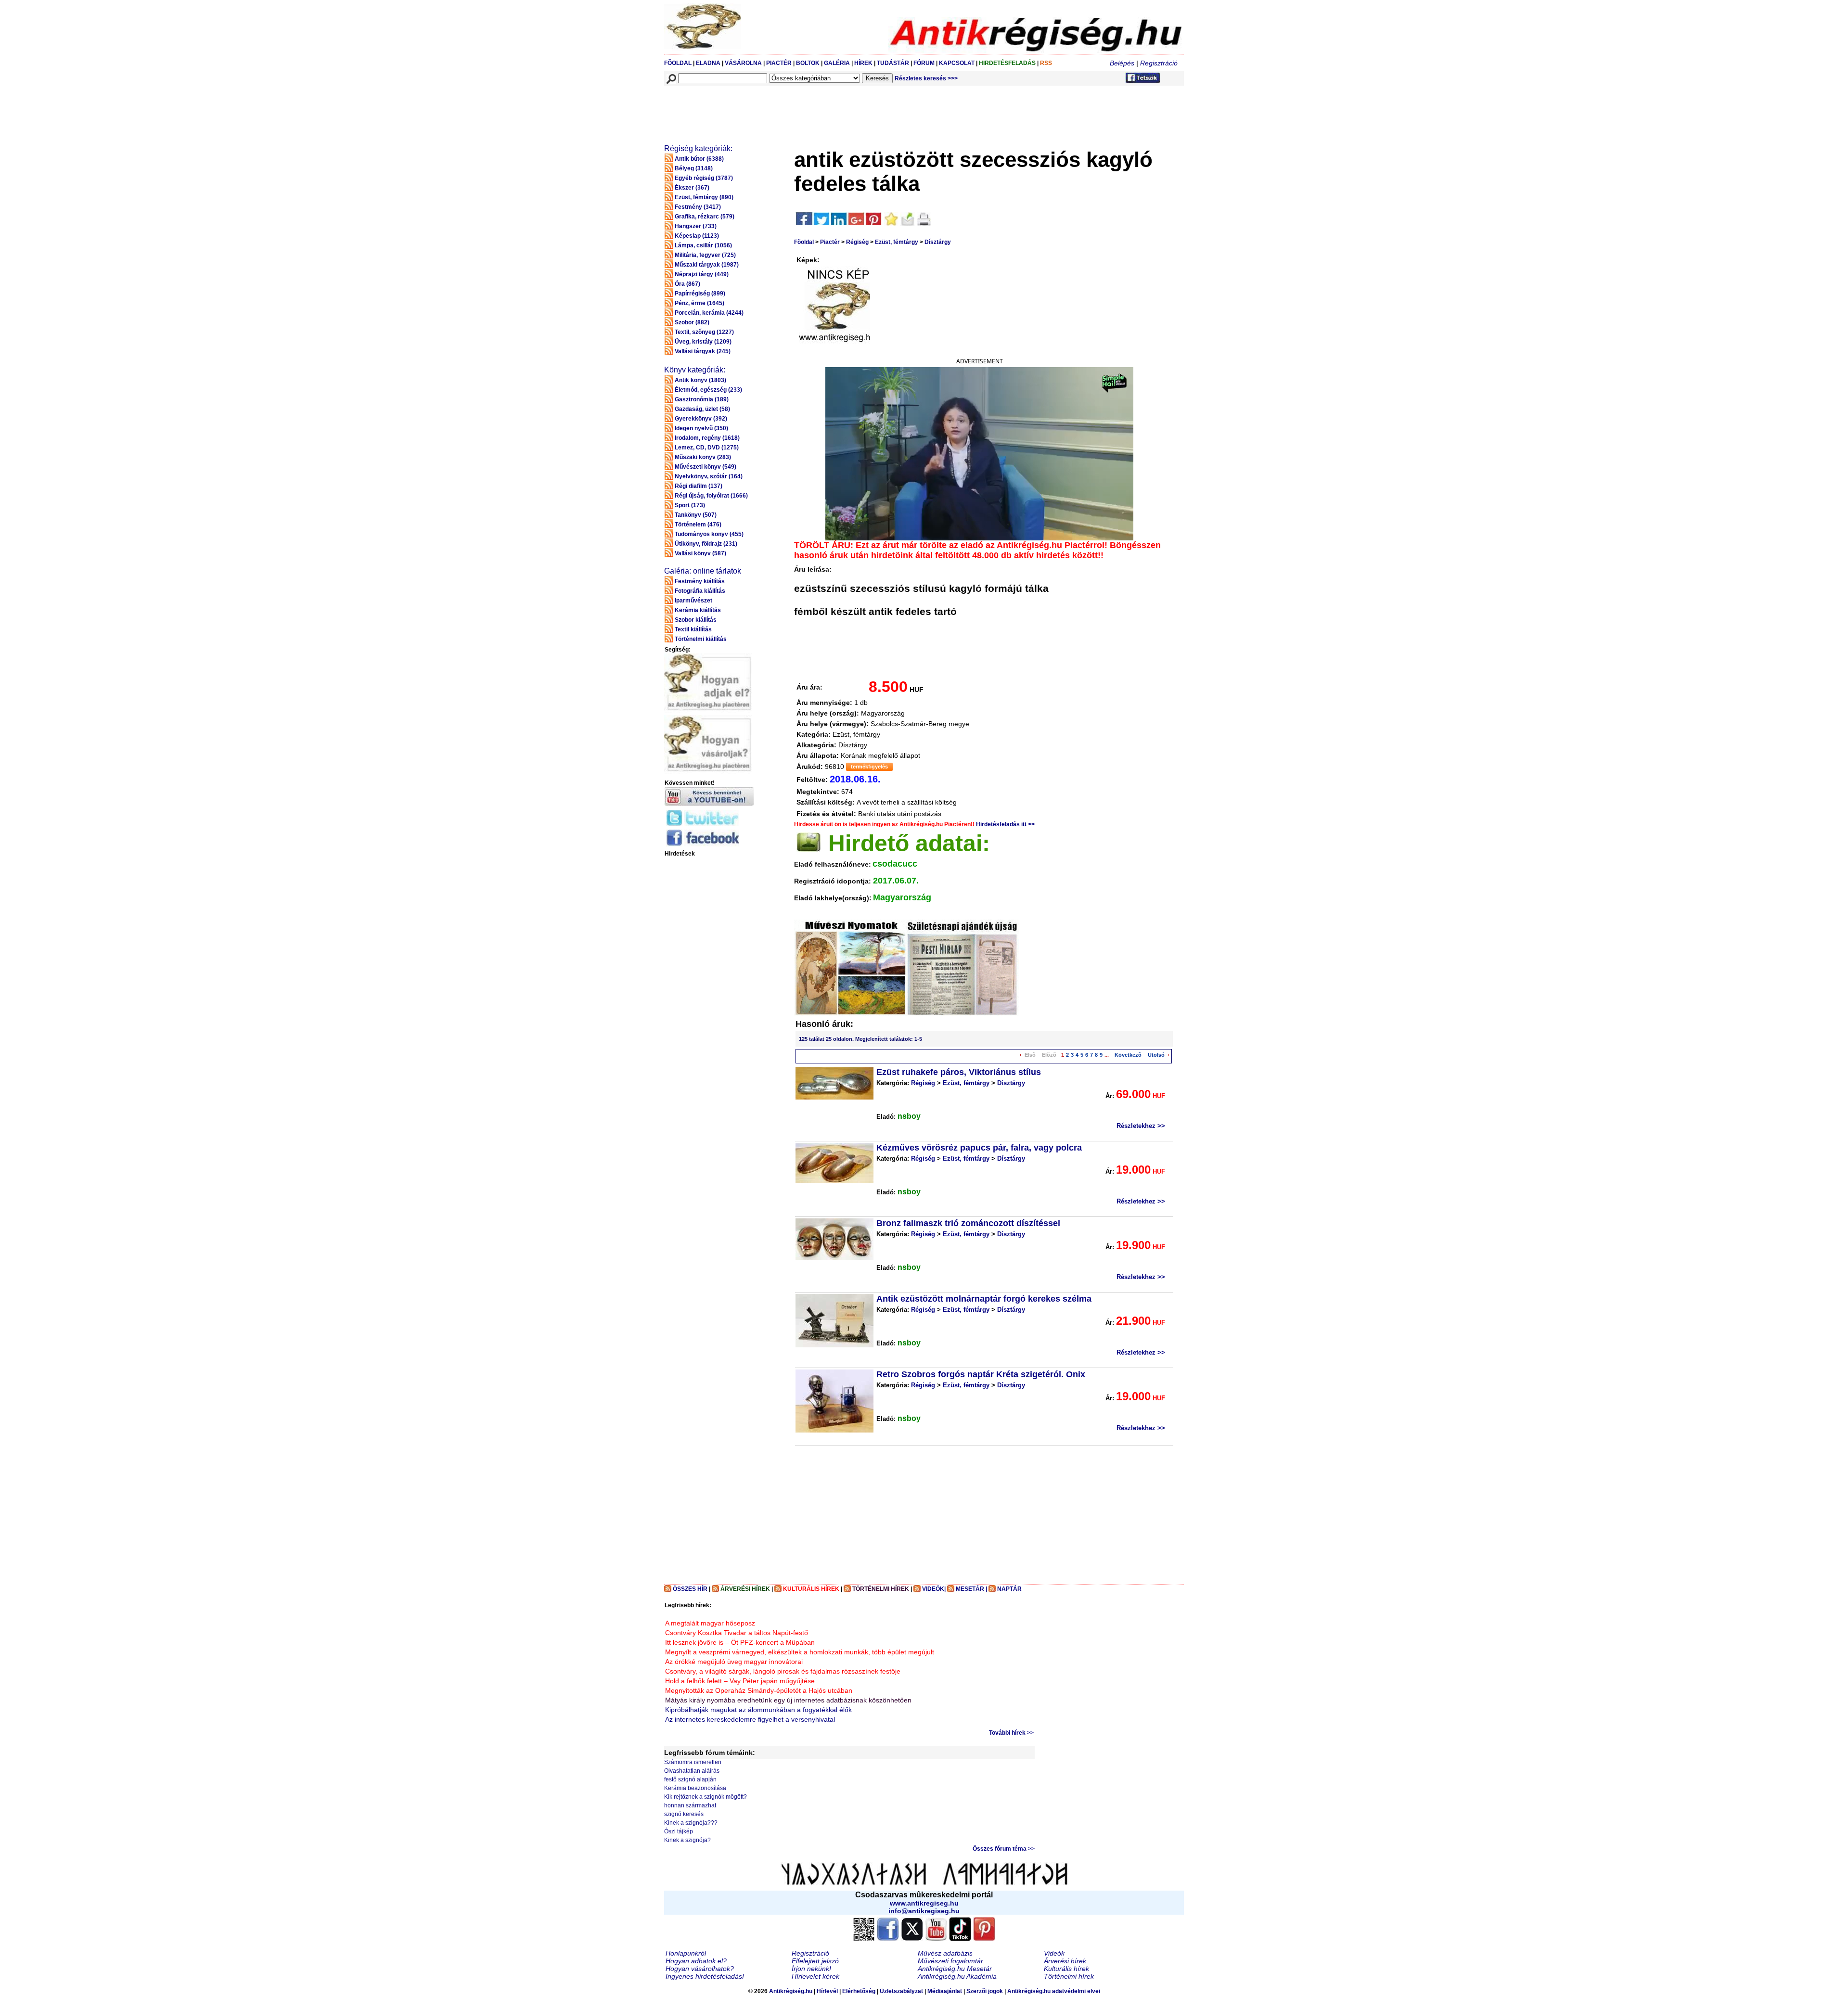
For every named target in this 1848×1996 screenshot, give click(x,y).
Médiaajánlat (945, 1991)
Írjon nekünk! (811, 1969)
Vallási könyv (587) (700, 553)
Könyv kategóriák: (695, 370)
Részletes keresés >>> (926, 78)
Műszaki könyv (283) (703, 457)
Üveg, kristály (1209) (703, 342)
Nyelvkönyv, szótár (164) (709, 476)
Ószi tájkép (679, 1831)
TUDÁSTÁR (893, 63)
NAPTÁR (1009, 1589)
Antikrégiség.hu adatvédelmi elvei (1054, 1991)
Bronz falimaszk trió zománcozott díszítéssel (968, 1223)
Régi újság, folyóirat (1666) (711, 496)
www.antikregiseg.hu (924, 1903)
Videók (1054, 1953)
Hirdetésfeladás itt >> (1005, 824)
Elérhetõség (859, 1991)
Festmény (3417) (698, 207)
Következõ (1128, 1055)
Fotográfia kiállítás (700, 591)
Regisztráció (1159, 63)
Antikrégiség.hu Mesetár (955, 1969)
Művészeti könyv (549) (706, 467)
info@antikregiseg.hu (924, 1911)
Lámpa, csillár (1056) (703, 245)
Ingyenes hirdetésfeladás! (705, 1976)
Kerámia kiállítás (698, 610)
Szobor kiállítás (696, 620)
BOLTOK (808, 63)
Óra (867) (687, 284)
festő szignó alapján (690, 1779)
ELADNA (708, 63)
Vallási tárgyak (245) (703, 351)
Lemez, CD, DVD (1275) (707, 448)
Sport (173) (690, 505)
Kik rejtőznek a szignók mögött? (706, 1797)
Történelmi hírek (1069, 1976)
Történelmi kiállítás (701, 639)
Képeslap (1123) (697, 236)
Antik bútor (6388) (699, 159)
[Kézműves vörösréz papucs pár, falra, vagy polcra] (834, 1163)
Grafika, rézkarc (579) (705, 217)
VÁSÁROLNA (743, 63)
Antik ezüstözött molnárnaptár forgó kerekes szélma (984, 1299)
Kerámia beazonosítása (695, 1788)
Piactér (830, 242)
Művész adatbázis (945, 1953)
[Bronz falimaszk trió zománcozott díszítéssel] (834, 1239)
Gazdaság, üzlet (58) (702, 409)
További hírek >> (1011, 1733)
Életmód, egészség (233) (708, 390)
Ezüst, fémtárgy (897, 242)
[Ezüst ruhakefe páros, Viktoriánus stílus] (834, 1083)
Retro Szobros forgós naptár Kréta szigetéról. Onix (981, 1374)
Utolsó (1156, 1055)
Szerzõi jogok (985, 1991)
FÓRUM (924, 63)
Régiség (857, 242)
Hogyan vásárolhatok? (700, 1969)
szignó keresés (684, 1814)
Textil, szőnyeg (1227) (704, 332)
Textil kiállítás (693, 629)
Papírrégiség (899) (700, 294)
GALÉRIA (838, 63)
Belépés (1122, 63)
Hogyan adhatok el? (696, 1961)
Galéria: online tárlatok (703, 571)
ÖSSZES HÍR (690, 1589)
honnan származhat (690, 1805)
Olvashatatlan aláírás (692, 1771)
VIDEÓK (933, 1589)
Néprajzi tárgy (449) (702, 274)
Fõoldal (804, 242)
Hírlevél (827, 1991)
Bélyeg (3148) (694, 168)
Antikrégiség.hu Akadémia (957, 1976)
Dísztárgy (938, 242)
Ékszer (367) (692, 188)
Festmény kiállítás (700, 581)
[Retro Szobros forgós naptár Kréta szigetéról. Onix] (834, 1401)
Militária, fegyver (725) (705, 255)
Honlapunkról (686, 1953)
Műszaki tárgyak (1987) (707, 265)
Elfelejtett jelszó (815, 1961)
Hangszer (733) (696, 226)
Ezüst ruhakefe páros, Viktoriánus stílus (959, 1072)
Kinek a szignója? (687, 1840)
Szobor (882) (692, 322)
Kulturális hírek (1066, 1969)
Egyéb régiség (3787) (704, 178)
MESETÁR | (971, 1589)
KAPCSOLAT (957, 63)
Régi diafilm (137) (699, 486)
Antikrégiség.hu (791, 1991)
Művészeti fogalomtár (950, 1961)
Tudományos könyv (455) (709, 534)
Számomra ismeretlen (693, 1762)
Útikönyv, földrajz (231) (706, 544)
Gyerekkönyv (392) (701, 419)
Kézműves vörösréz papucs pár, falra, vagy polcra (979, 1148)
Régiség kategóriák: (698, 148)
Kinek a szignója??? (691, 1823)
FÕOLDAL (678, 63)
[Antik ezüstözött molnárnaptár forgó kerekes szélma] (834, 1321)
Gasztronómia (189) (702, 399)
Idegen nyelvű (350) (701, 428)
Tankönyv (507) (696, 515)
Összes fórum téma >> (1004, 1849)
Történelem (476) (698, 525)
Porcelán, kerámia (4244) (709, 313)
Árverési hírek (1065, 1961)
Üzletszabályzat (901, 1991)
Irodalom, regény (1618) (707, 438)
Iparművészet (693, 601)
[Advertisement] (841, 109)
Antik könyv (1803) (700, 380)
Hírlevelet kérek (815, 1976)
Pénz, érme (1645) (699, 303)
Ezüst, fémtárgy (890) (704, 197)
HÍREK (863, 63)
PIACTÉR (779, 63)
